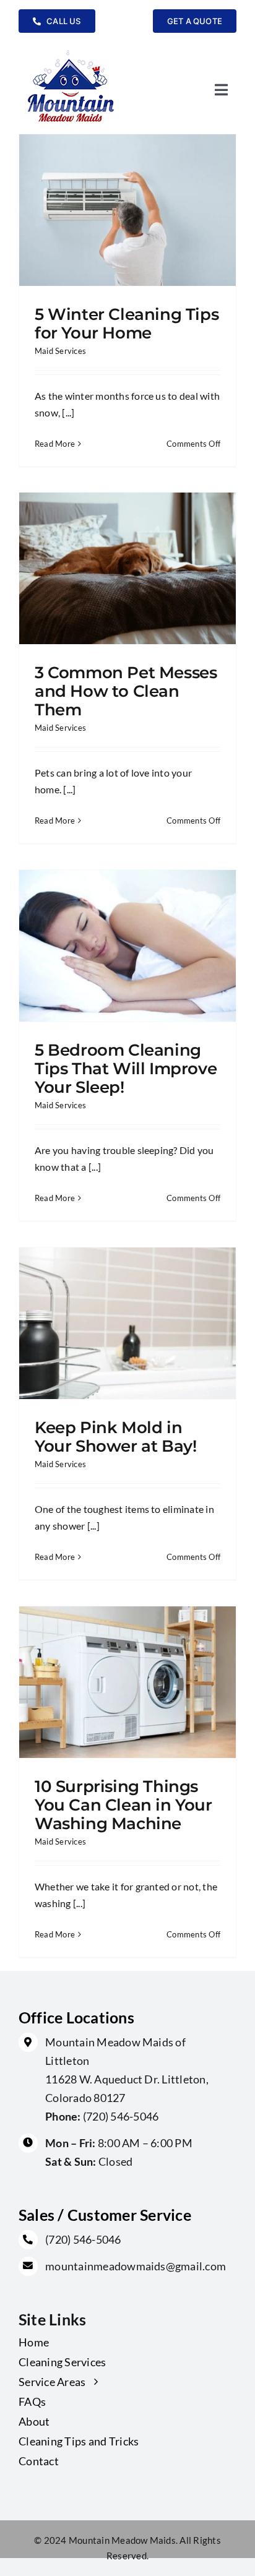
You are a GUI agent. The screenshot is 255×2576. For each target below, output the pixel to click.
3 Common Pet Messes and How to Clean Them (126, 691)
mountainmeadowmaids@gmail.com (136, 2266)
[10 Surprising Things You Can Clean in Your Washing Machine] (127, 1682)
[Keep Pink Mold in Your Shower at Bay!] (127, 1323)
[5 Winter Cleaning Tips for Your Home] (127, 210)
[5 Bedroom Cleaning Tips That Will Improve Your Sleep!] (127, 946)
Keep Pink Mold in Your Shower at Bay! (115, 1437)
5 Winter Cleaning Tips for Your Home (127, 323)
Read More (55, 444)
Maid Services (60, 351)
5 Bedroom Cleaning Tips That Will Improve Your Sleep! (126, 1068)
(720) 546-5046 (121, 2116)
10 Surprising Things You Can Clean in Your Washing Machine (123, 1805)
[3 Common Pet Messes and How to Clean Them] (127, 568)
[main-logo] (71, 50)
